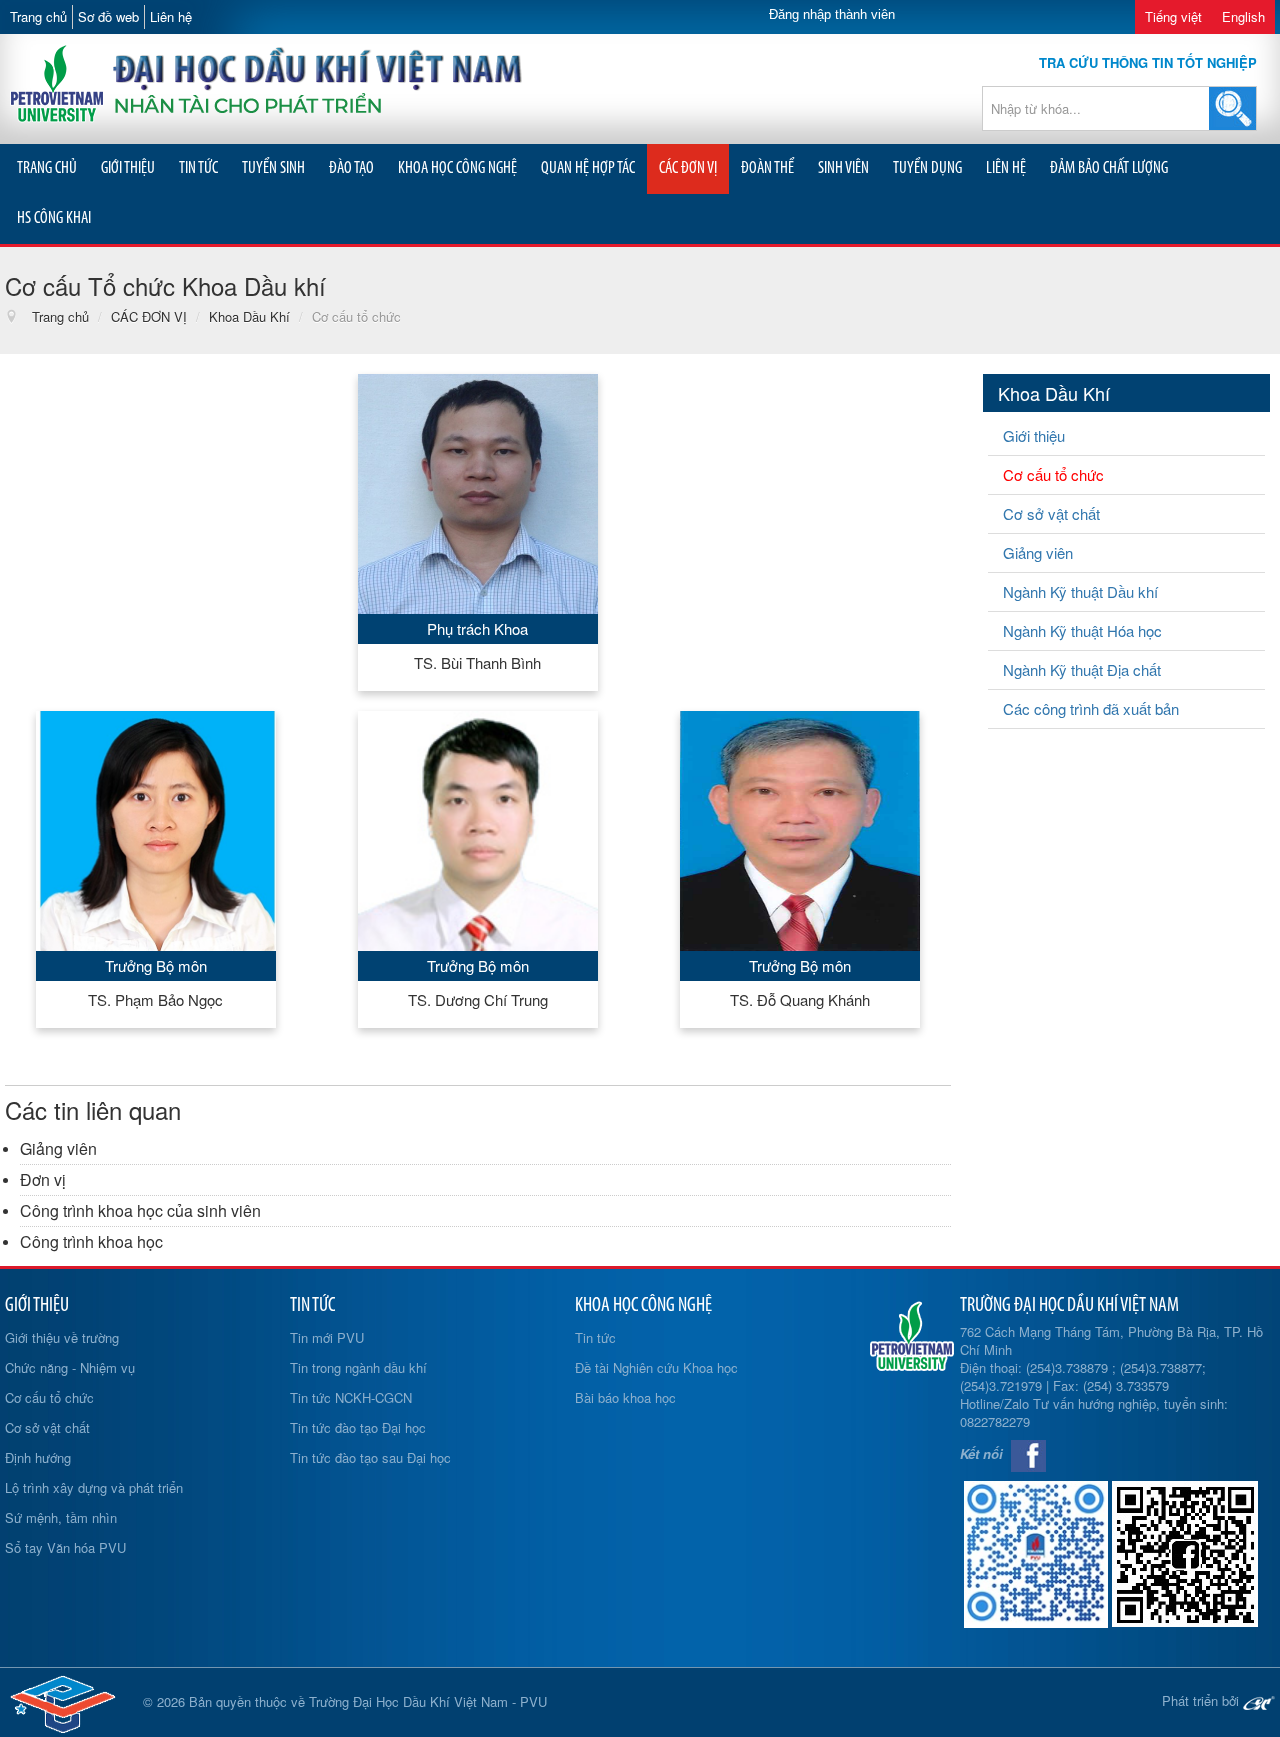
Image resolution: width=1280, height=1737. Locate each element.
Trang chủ (38, 16)
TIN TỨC (198, 168)
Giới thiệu (1034, 435)
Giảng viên (58, 1148)
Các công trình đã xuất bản (1091, 708)
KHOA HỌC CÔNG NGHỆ (457, 168)
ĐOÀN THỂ (767, 168)
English (1243, 16)
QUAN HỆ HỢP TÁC (588, 168)
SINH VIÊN (843, 168)
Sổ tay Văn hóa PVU (65, 1547)
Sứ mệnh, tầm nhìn (61, 1517)
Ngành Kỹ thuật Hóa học (1082, 630)
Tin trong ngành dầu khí (358, 1367)
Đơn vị (43, 1179)
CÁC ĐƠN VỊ (688, 168)
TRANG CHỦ (47, 168)
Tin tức (595, 1337)
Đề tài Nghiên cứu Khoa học (656, 1367)
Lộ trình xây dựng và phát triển (94, 1487)
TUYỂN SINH (273, 168)
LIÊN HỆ (1006, 168)
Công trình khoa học (91, 1241)
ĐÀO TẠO (351, 168)
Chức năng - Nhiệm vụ (70, 1367)
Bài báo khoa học (625, 1397)
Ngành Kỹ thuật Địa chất (1082, 669)
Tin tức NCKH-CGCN (351, 1397)
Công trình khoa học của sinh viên (140, 1210)
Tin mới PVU (327, 1337)
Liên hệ (171, 16)
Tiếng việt (1173, 16)
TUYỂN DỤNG (927, 168)
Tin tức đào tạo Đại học (358, 1427)
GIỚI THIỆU (128, 168)
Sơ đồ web (108, 16)
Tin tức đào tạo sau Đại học (370, 1457)
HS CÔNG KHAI (54, 218)
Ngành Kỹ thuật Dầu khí (1080, 591)
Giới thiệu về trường (62, 1337)
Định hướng (38, 1457)
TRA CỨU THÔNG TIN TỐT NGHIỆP (1148, 62)
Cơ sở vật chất (1051, 513)
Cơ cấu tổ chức (1053, 474)
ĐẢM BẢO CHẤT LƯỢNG (1109, 168)
